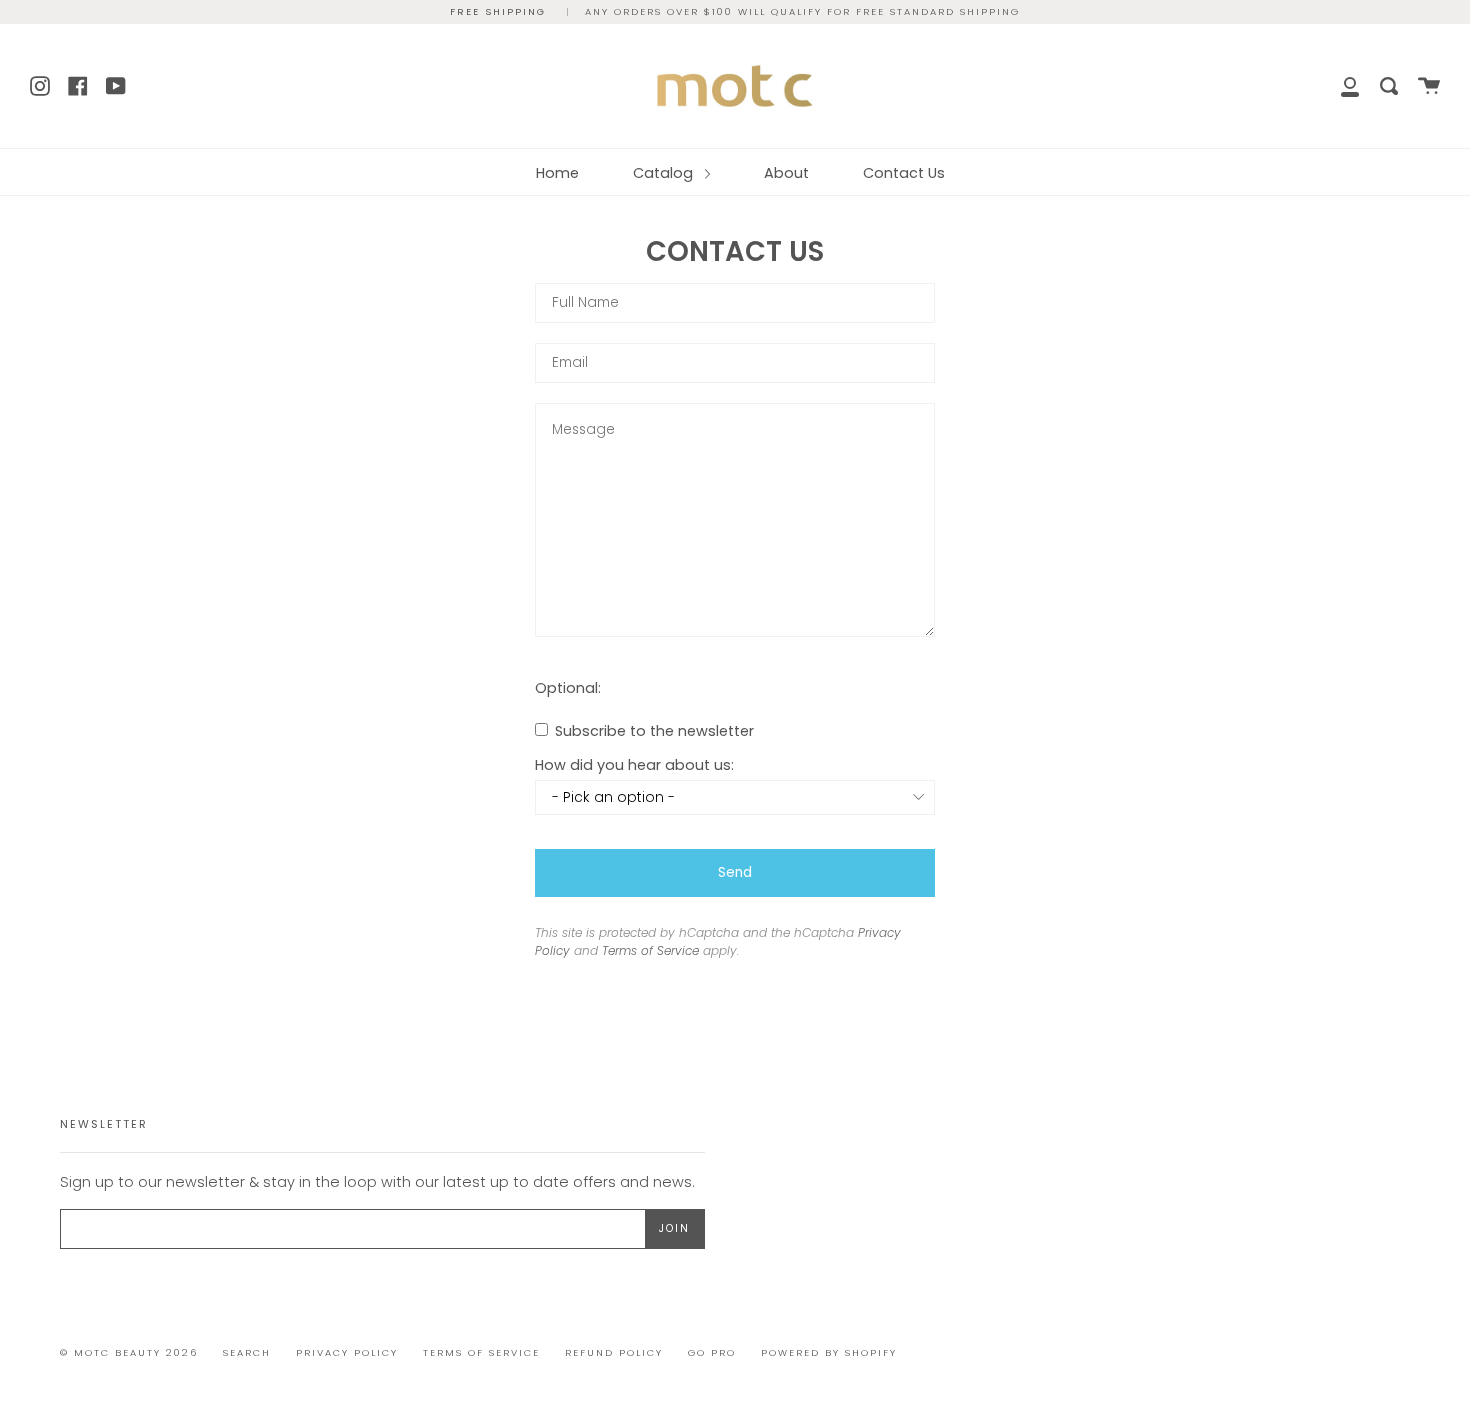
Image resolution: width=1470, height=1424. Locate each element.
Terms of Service (650, 950)
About (786, 173)
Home (557, 173)
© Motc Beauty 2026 (129, 1352)
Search (247, 1352)
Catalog (665, 173)
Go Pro (712, 1352)
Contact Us (904, 173)
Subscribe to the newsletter (652, 731)
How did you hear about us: (634, 765)
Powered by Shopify (829, 1352)
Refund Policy (614, 1352)
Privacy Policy (347, 1352)
